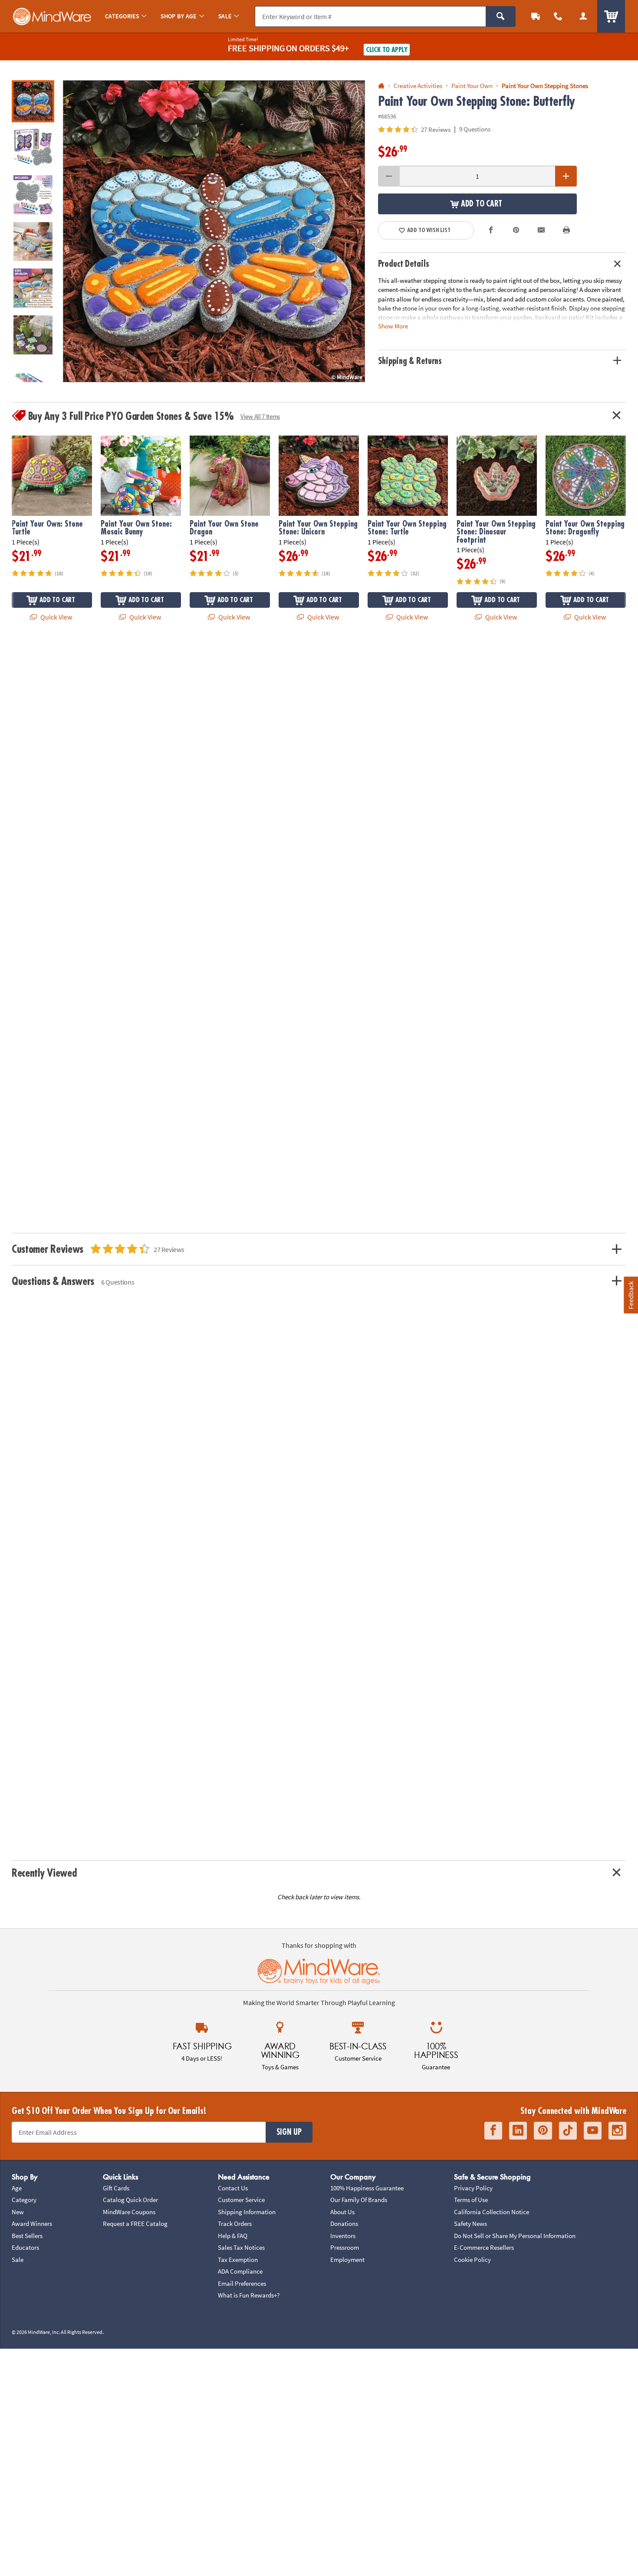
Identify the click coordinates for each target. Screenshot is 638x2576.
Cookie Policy (472, 2260)
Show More (393, 326)
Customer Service (241, 2200)
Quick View (56, 617)
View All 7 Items (260, 416)
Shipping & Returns (410, 361)
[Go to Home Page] (381, 86)
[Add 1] (566, 176)
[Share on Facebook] (491, 230)
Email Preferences (242, 2283)
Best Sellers (27, 2236)
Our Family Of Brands (359, 2200)
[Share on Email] (541, 230)
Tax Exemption (238, 2260)
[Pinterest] (543, 2131)
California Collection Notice (492, 2212)
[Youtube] (593, 2131)
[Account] (583, 16)
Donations (344, 2224)
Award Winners (32, 2224)
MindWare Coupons (129, 2212)
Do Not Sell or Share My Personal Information (515, 2236)
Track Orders (235, 2224)
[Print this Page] (566, 230)
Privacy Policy (473, 2188)
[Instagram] (617, 2131)
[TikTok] (568, 2131)
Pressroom (345, 2247)
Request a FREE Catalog (135, 2224)
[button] (214, 231)
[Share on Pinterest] (516, 230)
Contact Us (233, 2188)
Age (17, 2188)
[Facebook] (493, 2131)
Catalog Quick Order (130, 2200)
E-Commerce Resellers (484, 2247)
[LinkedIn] (518, 2131)
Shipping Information (247, 2212)
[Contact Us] (558, 16)
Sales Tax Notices (241, 2247)
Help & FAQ (233, 2236)
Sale (18, 2260)
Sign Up (289, 2132)
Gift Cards (116, 2188)
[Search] (501, 16)
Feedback (631, 1295)
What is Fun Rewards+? (249, 2295)
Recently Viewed (44, 1873)
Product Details (404, 264)
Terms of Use (471, 2200)
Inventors (343, 2236)
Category (24, 2200)
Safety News (470, 2224)
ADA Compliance (240, 2271)
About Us (342, 2212)
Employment (347, 2260)
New (18, 2212)
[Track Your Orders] (536, 16)
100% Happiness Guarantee (367, 2188)
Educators (25, 2247)
